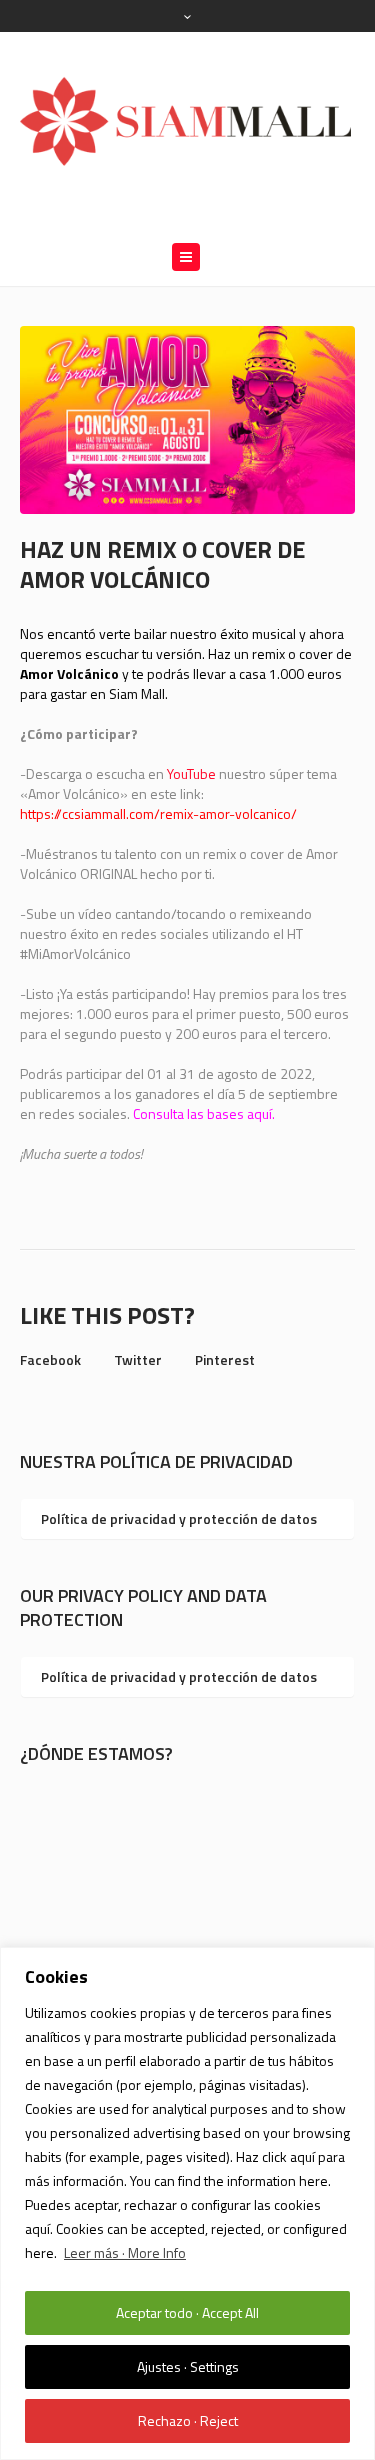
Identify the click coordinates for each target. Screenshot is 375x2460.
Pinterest (225, 1359)
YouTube (191, 773)
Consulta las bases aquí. (204, 1113)
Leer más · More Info (125, 2252)
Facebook (50, 1359)
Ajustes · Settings (188, 2366)
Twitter (138, 1359)
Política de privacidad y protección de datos (179, 1518)
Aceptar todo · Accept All (187, 2312)
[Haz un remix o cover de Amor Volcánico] (187, 417)
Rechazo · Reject (188, 2420)
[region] (187, 2203)
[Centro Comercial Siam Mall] (187, 120)
